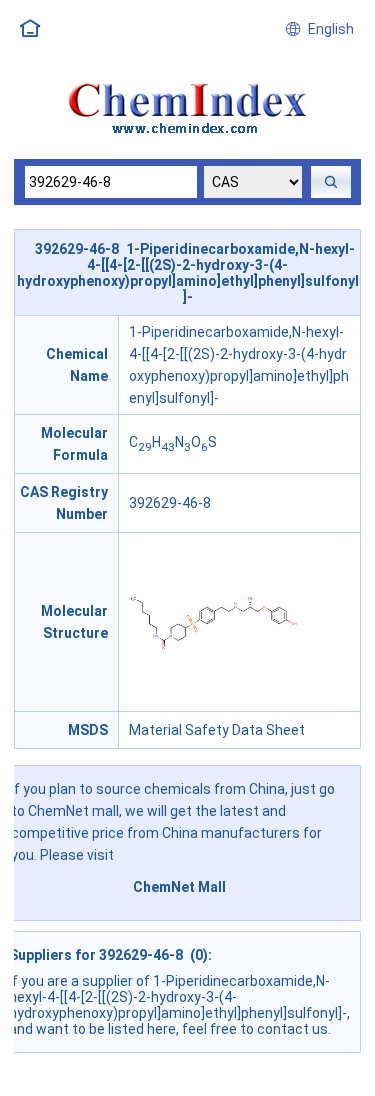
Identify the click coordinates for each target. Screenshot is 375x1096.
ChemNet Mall (179, 887)
